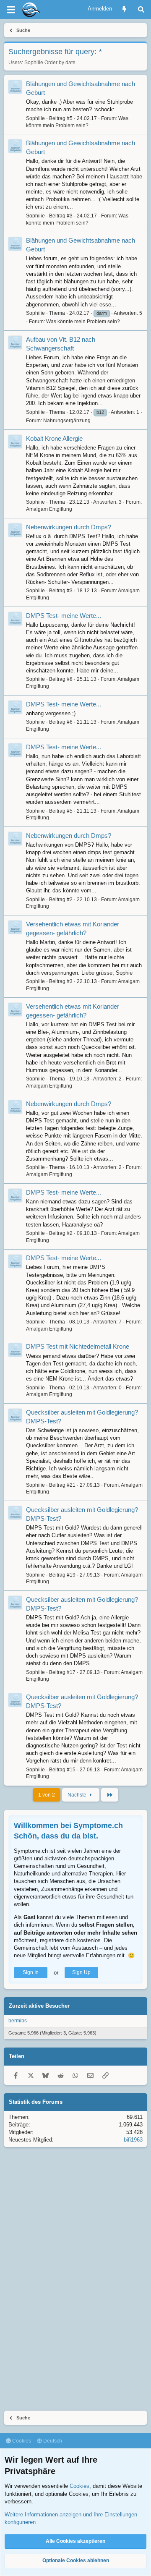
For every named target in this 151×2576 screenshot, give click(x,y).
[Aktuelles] (124, 9)
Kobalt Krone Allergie (54, 438)
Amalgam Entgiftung (49, 509)
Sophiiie (34, 63)
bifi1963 (133, 2140)
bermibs (18, 2021)
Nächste (78, 1795)
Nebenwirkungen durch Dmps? (69, 527)
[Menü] (11, 10)
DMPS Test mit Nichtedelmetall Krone (78, 1346)
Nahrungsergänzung (67, 421)
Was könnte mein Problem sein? (83, 322)
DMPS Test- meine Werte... (64, 616)
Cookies (21, 2441)
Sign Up (81, 1972)
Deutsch (52, 2441)
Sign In (31, 1972)
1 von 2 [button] (47, 1795)
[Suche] (141, 9)
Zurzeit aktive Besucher (39, 2006)
